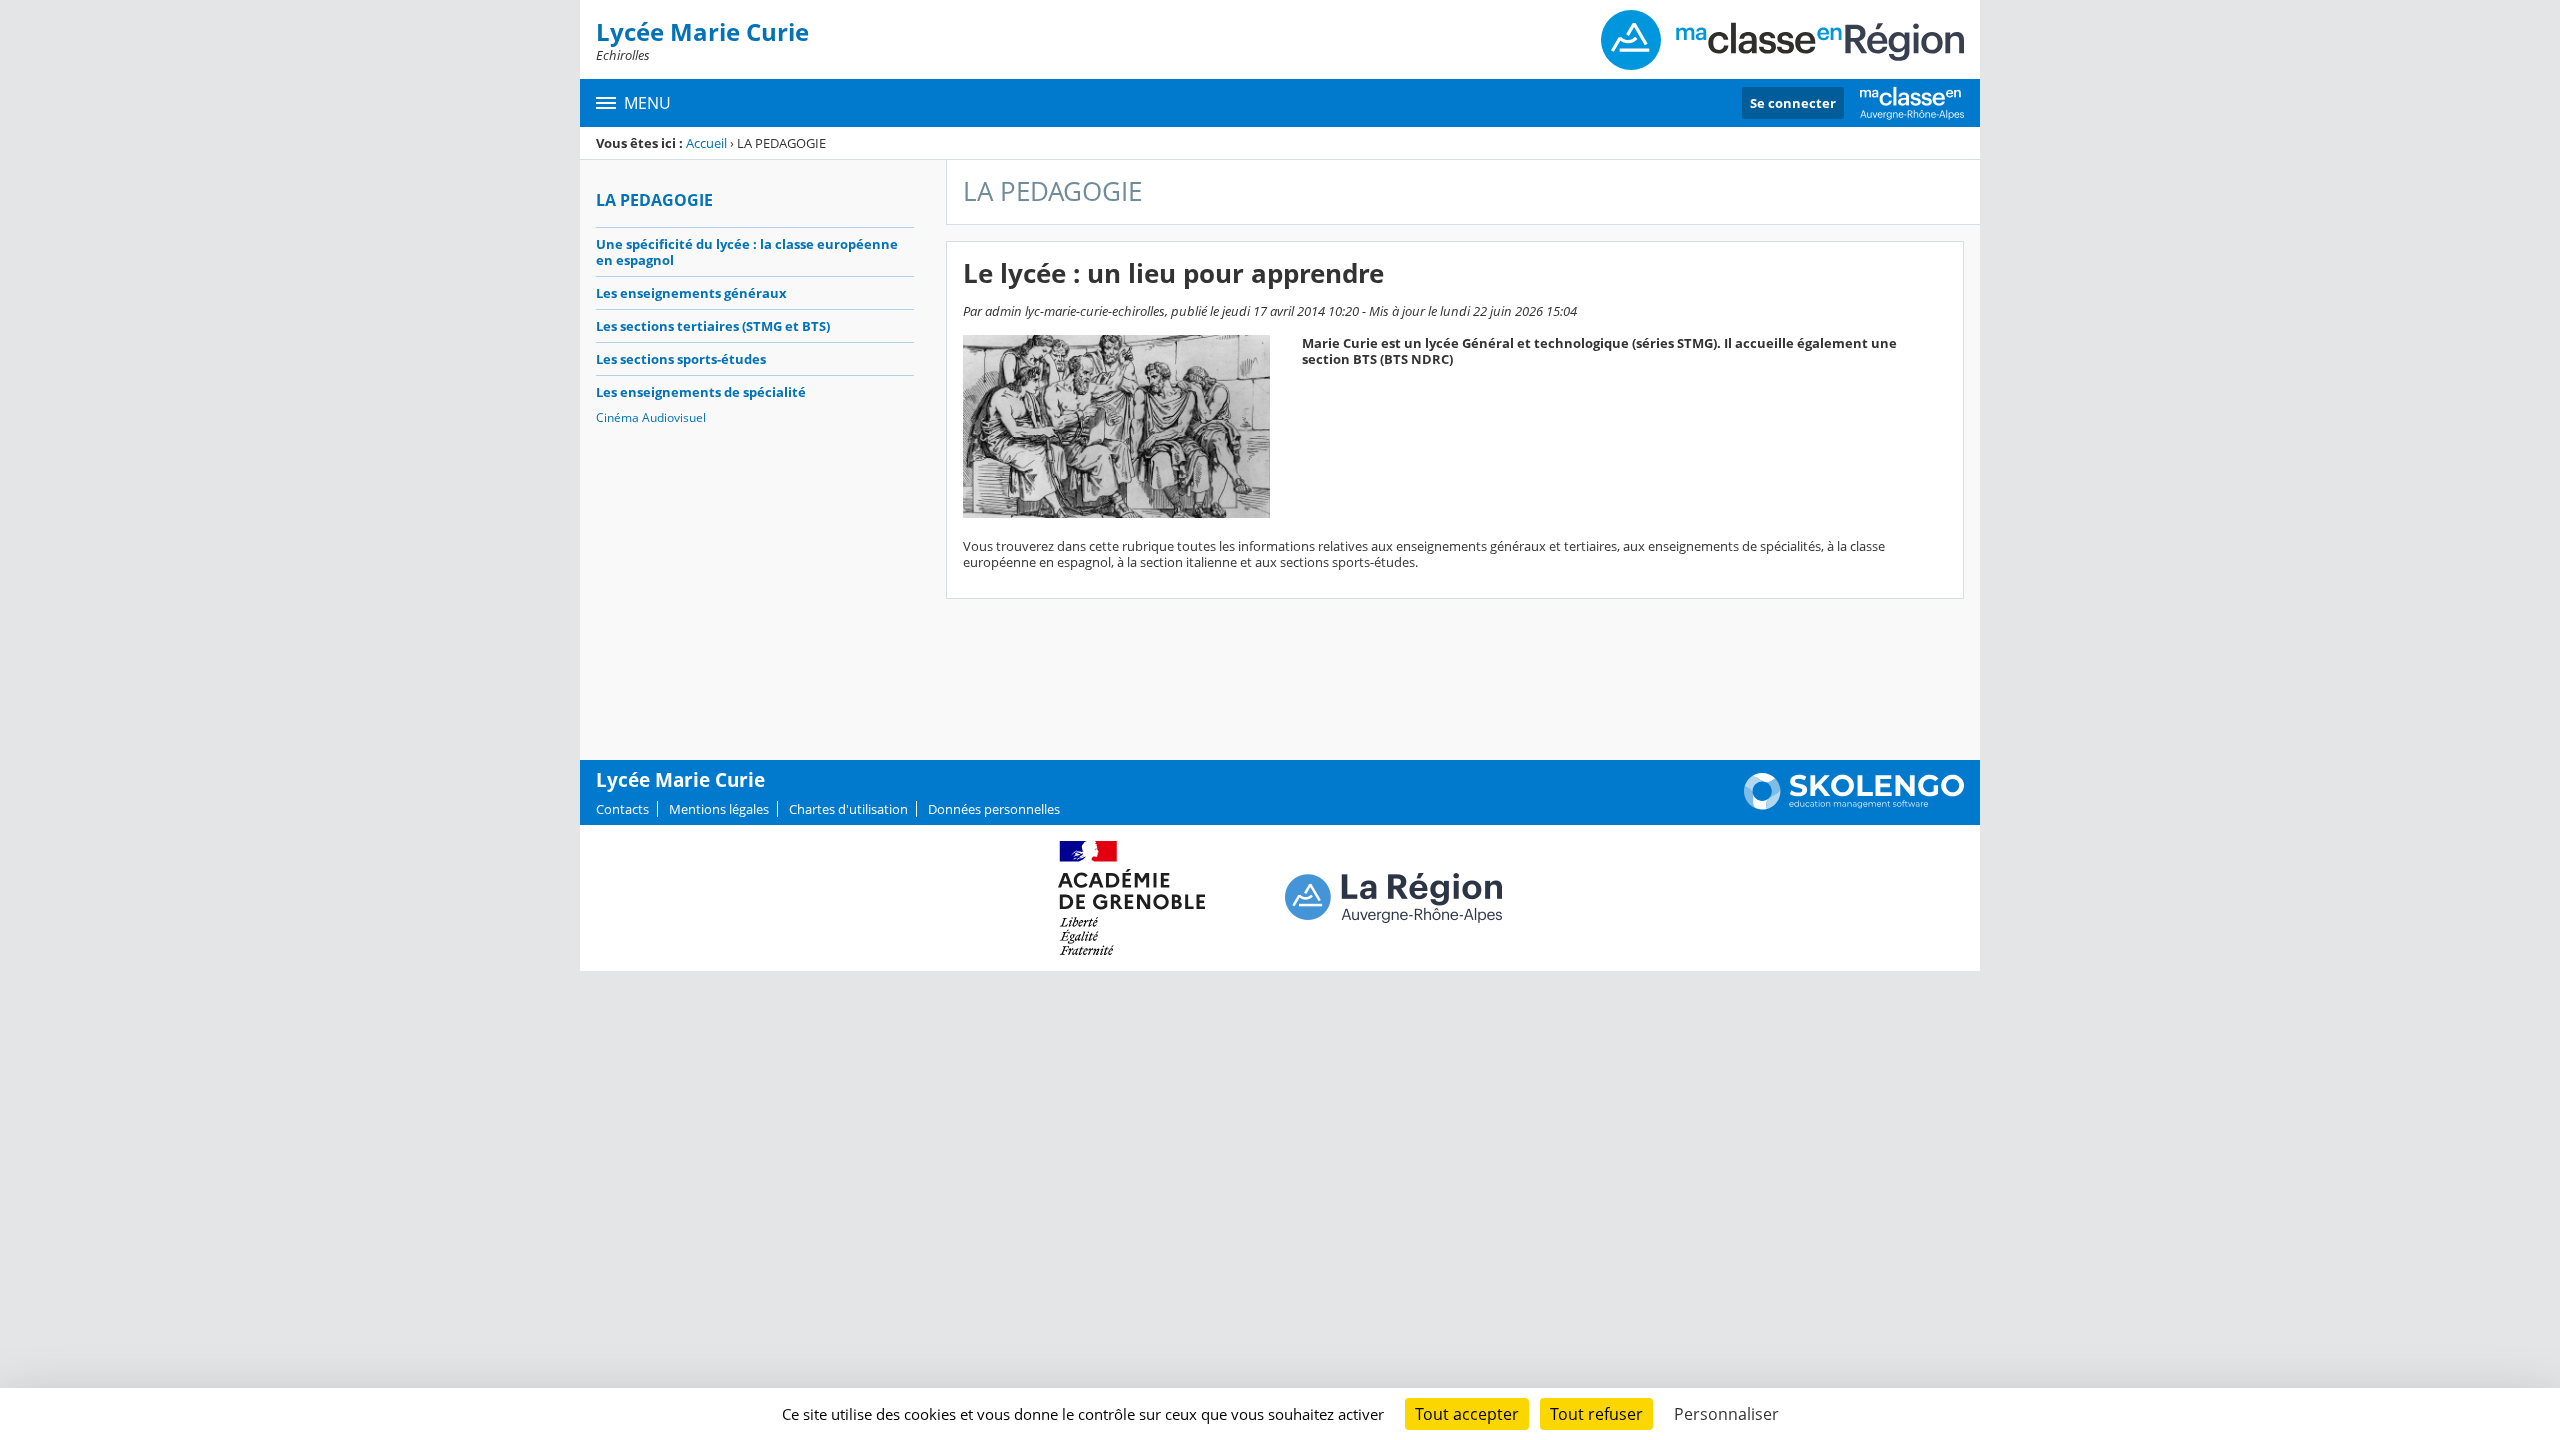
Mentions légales (719, 809)
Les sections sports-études (681, 359)
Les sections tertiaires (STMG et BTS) (713, 326)
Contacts (622, 809)
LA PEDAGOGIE (654, 200)
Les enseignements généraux (691, 293)
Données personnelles (994, 809)
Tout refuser (1596, 1414)
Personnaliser (1726, 1414)
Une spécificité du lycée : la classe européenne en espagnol (747, 252)
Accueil (706, 143)
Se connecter (1793, 103)
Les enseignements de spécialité (701, 392)
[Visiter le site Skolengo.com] (1854, 805)
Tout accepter (1467, 1414)
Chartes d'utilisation (848, 809)
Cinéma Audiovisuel (651, 417)
